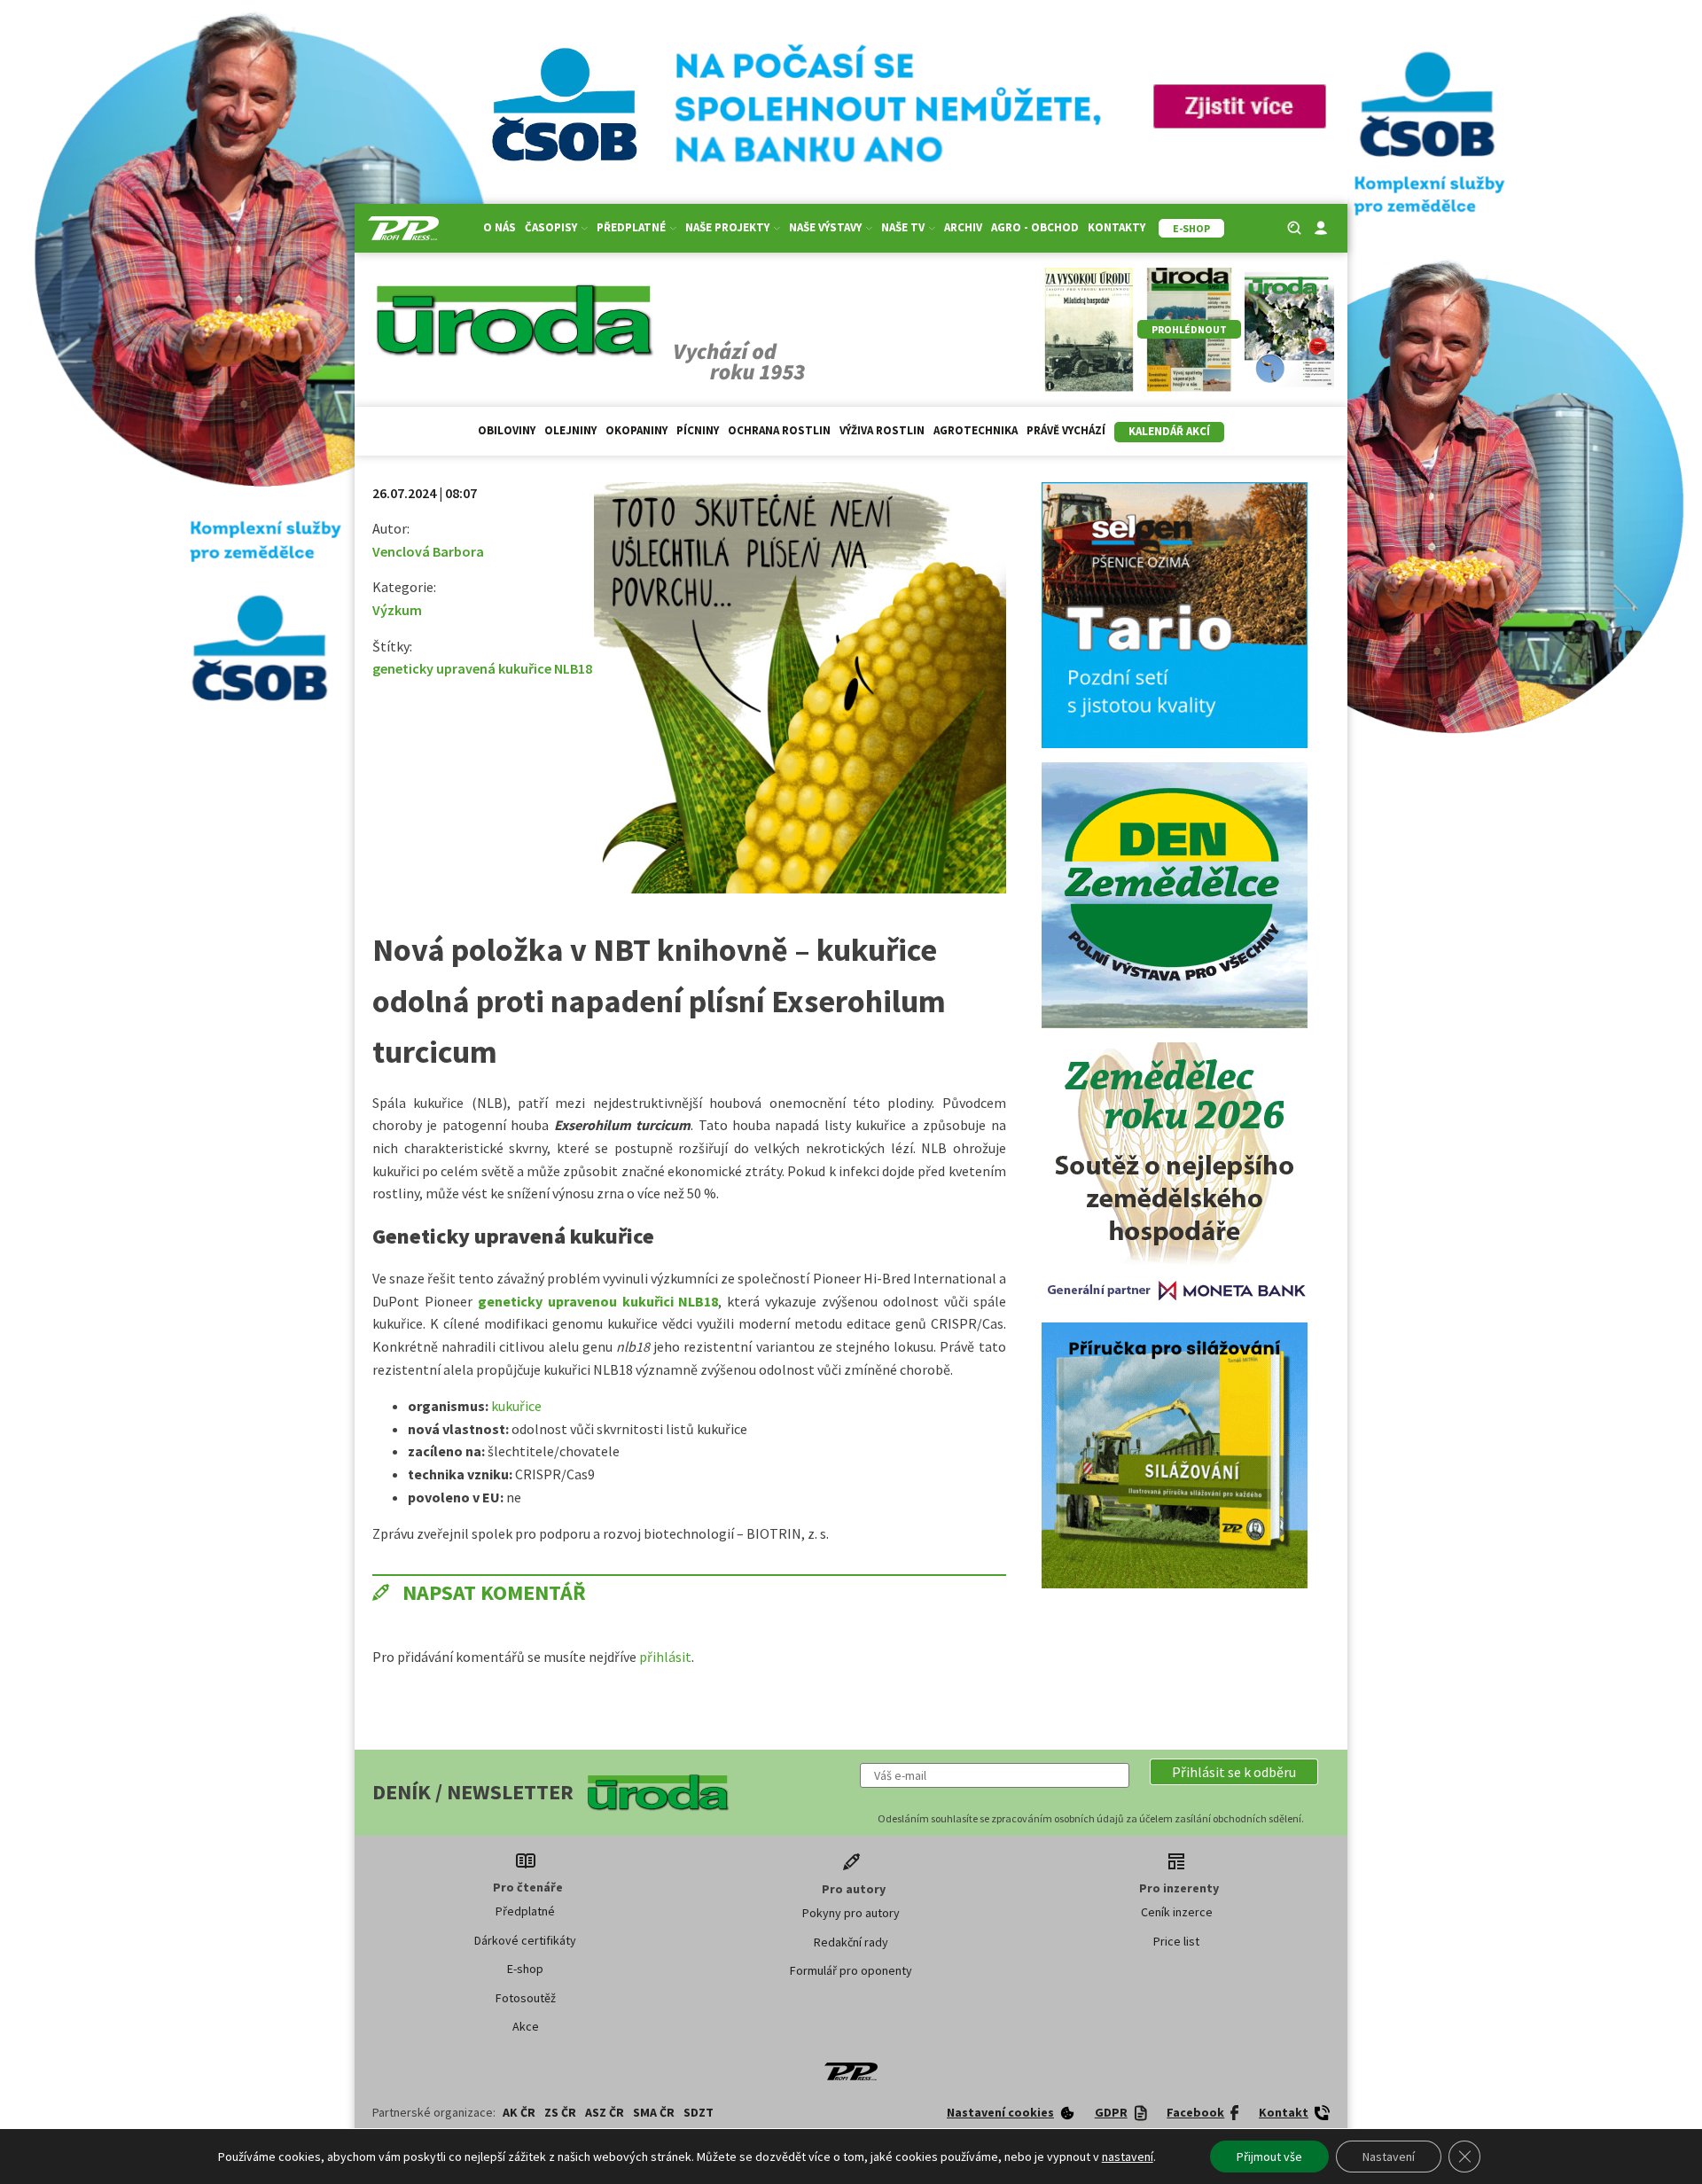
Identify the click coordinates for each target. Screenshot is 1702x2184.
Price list (1176, 1941)
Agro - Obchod (1035, 227)
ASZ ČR (605, 2112)
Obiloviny (507, 430)
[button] (1234, 1772)
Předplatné (525, 1911)
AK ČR (519, 2112)
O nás (500, 227)
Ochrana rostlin (779, 430)
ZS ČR (560, 2112)
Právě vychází (1066, 430)
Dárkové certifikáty (525, 1940)
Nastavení (1389, 2157)
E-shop (525, 1969)
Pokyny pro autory (851, 1913)
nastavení (1128, 2157)
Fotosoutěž (526, 1998)
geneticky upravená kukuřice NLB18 (482, 668)
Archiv (963, 227)
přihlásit (665, 1657)
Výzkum (397, 610)
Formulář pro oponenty (851, 1970)
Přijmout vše (1269, 2157)
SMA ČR (654, 2112)
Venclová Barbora (428, 551)
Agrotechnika (976, 430)
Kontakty (1116, 227)
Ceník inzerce (1177, 1912)
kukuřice (516, 1406)
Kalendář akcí (1169, 431)
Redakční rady (851, 1942)
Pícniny (698, 430)
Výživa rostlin (882, 430)
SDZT (699, 2112)
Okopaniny (636, 430)
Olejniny (570, 430)
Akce (526, 2026)
